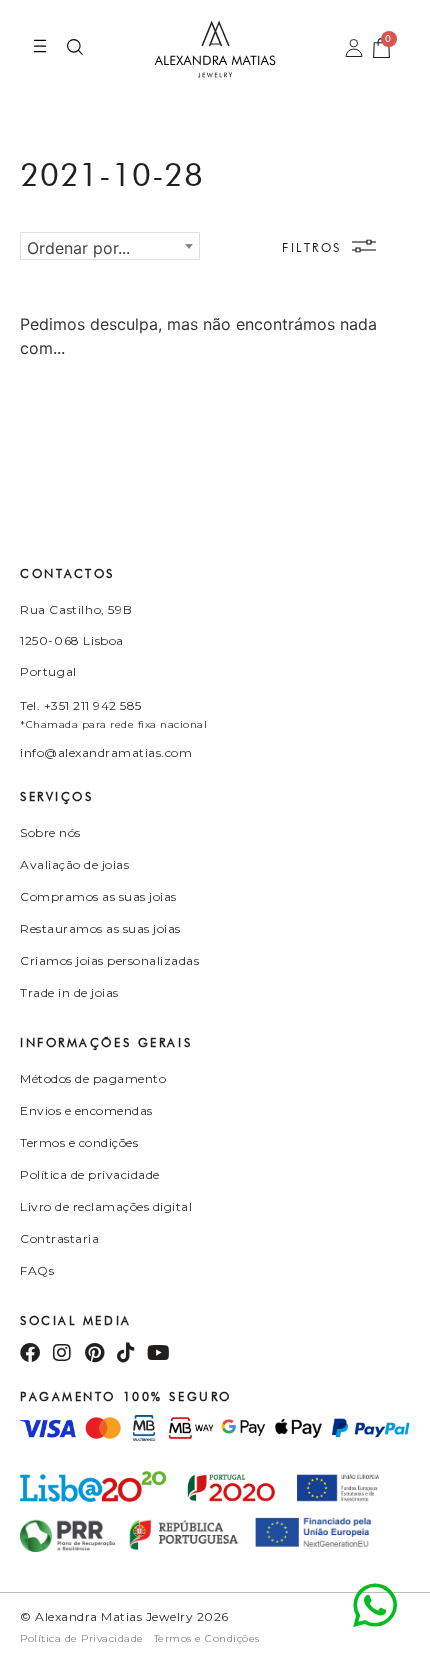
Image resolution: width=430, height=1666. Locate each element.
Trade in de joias (69, 992)
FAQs (37, 1270)
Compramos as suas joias (98, 896)
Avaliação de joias (74, 864)
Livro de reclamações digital (106, 1206)
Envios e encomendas (86, 1110)
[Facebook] (30, 1353)
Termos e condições (79, 1142)
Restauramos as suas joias (100, 928)
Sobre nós (50, 832)
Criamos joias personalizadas (109, 960)
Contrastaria (59, 1238)
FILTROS (312, 247)
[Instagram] (62, 1353)
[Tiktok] (126, 1353)
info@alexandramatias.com (106, 752)
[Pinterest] (94, 1353)
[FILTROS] (364, 246)
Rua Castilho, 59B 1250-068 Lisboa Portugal (76, 640)
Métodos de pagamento (93, 1078)
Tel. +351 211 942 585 (81, 705)
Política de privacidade (90, 1174)
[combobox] (110, 246)
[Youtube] (158, 1353)
